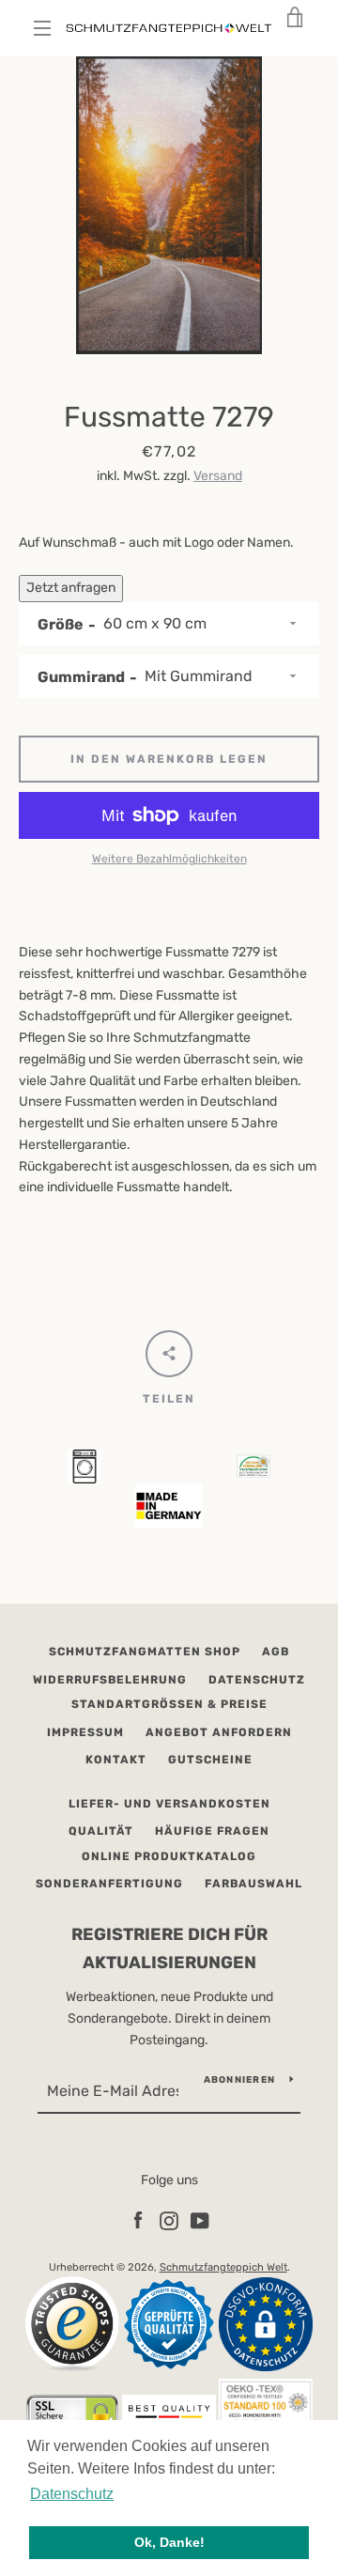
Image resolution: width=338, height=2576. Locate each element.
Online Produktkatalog (169, 1856)
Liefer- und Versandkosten (169, 1804)
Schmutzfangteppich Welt (223, 2267)
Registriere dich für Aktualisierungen (169, 1949)
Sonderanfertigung (109, 1884)
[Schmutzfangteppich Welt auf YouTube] (200, 2219)
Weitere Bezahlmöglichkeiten (169, 859)
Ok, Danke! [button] (169, 2542)
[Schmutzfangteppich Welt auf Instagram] (169, 2219)
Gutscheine (210, 1760)
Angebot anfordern (219, 1732)
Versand (218, 476)
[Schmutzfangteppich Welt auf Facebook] (138, 2219)
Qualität (101, 1831)
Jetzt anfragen (71, 588)
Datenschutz (257, 1680)
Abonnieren (240, 2080)
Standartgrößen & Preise (169, 1704)
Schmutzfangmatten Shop (145, 1652)
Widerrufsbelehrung (110, 1680)
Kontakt (116, 1760)
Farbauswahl (253, 1884)
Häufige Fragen (212, 1831)
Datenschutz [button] (72, 2494)
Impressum (85, 1732)
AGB (276, 1652)
